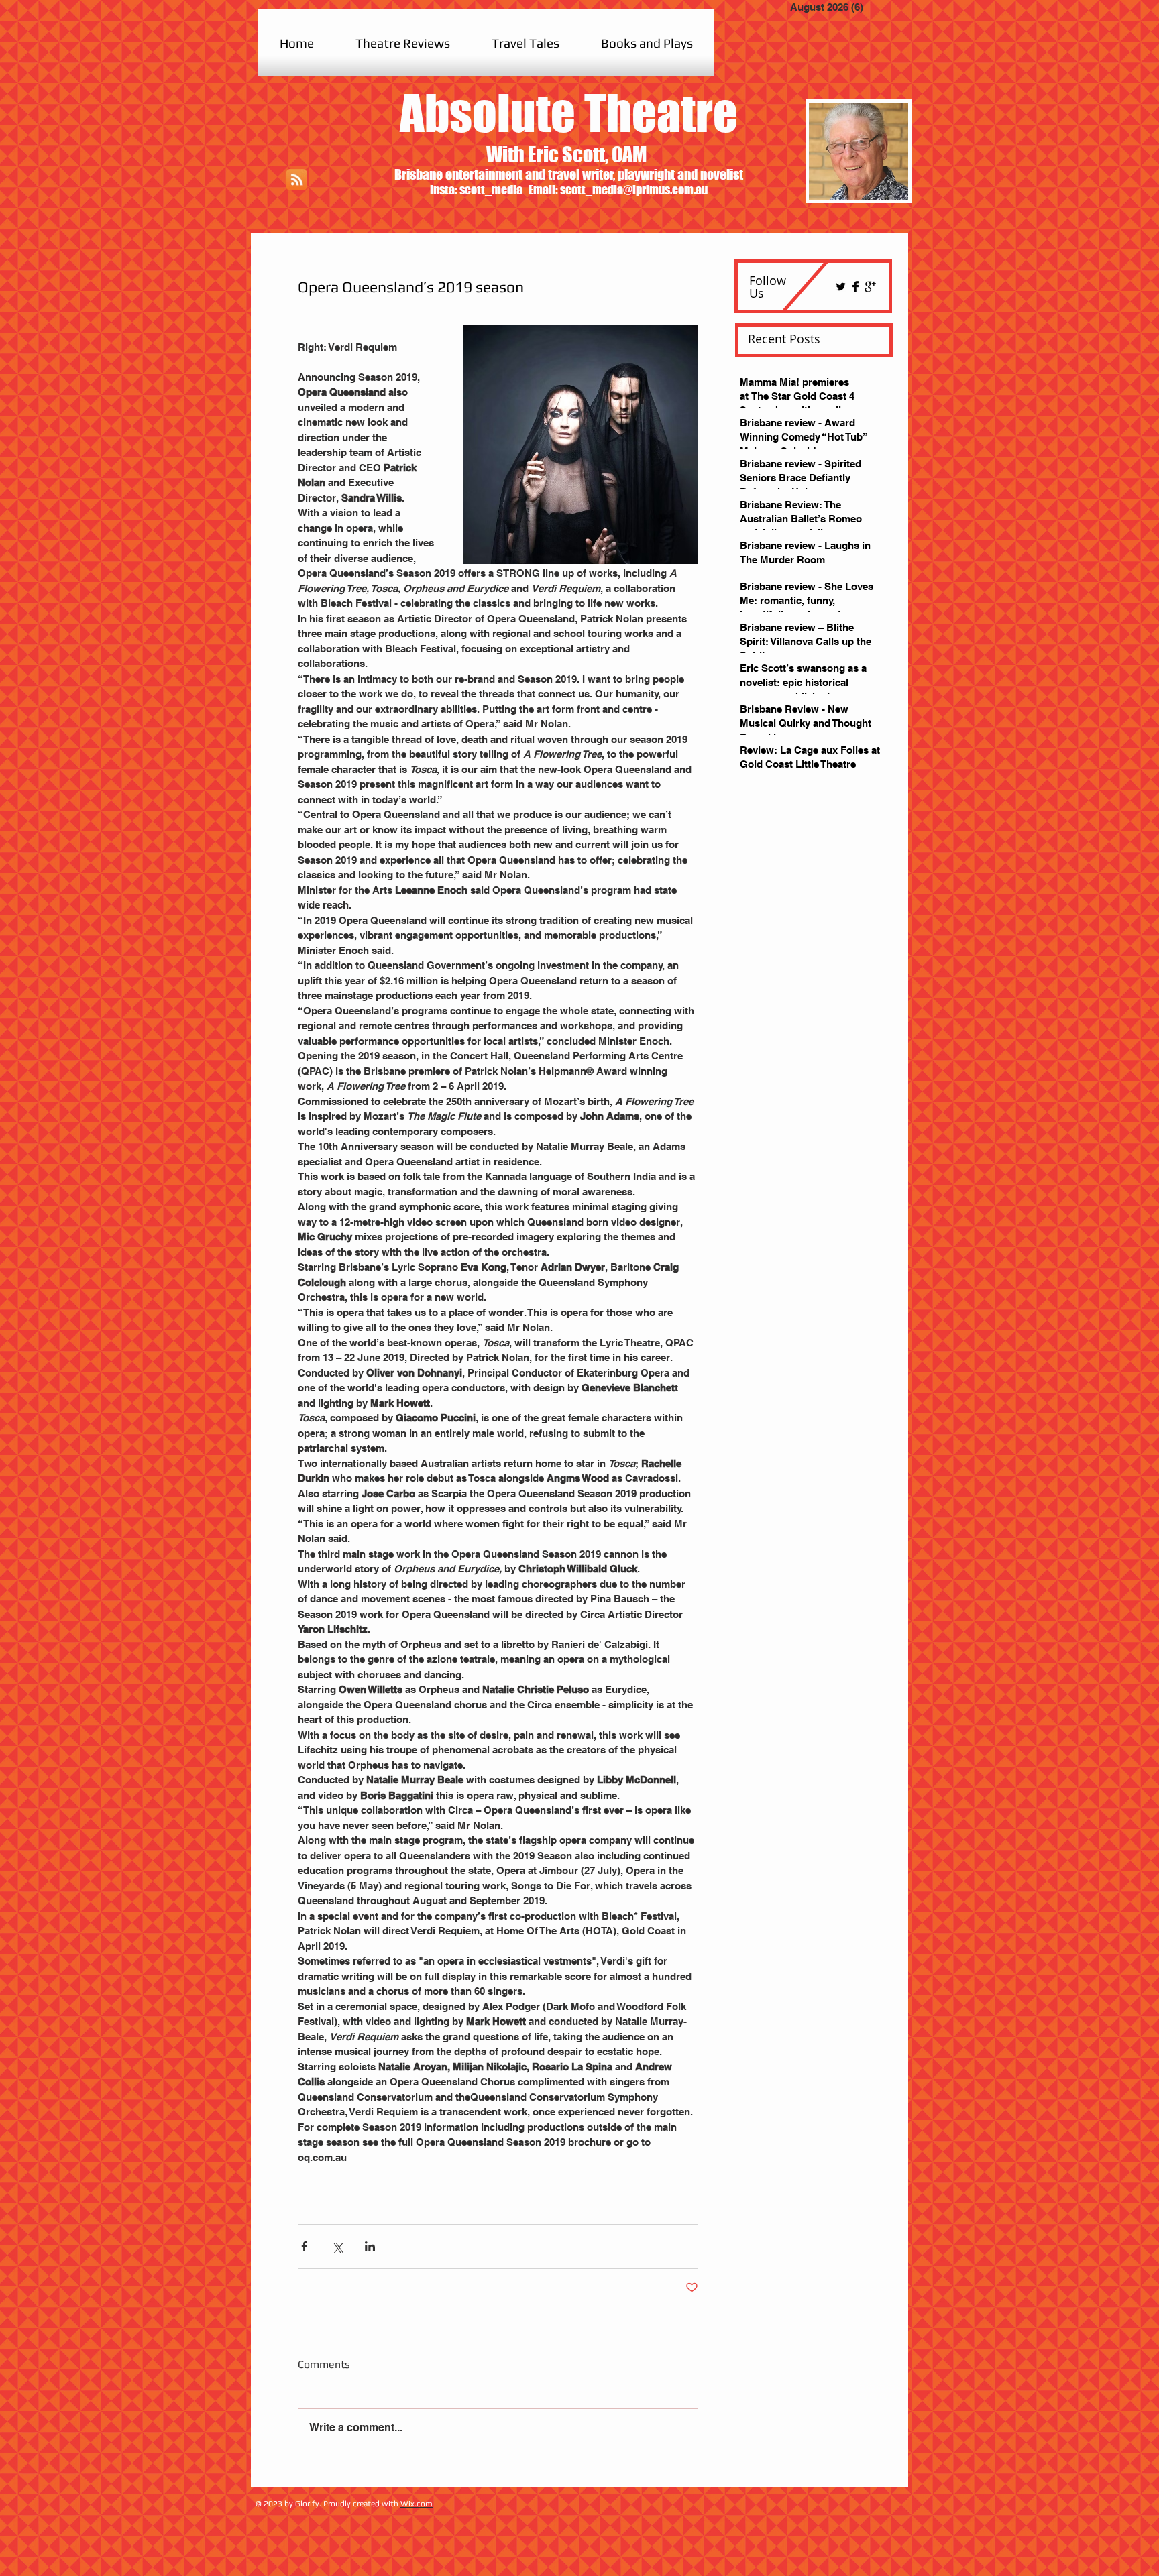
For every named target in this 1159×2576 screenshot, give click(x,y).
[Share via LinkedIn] (370, 2246)
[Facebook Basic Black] (856, 287)
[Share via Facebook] (304, 2246)
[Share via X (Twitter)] (337, 2246)
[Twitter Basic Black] (841, 287)
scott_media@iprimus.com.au (634, 190)
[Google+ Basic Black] (870, 287)
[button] (403, 43)
